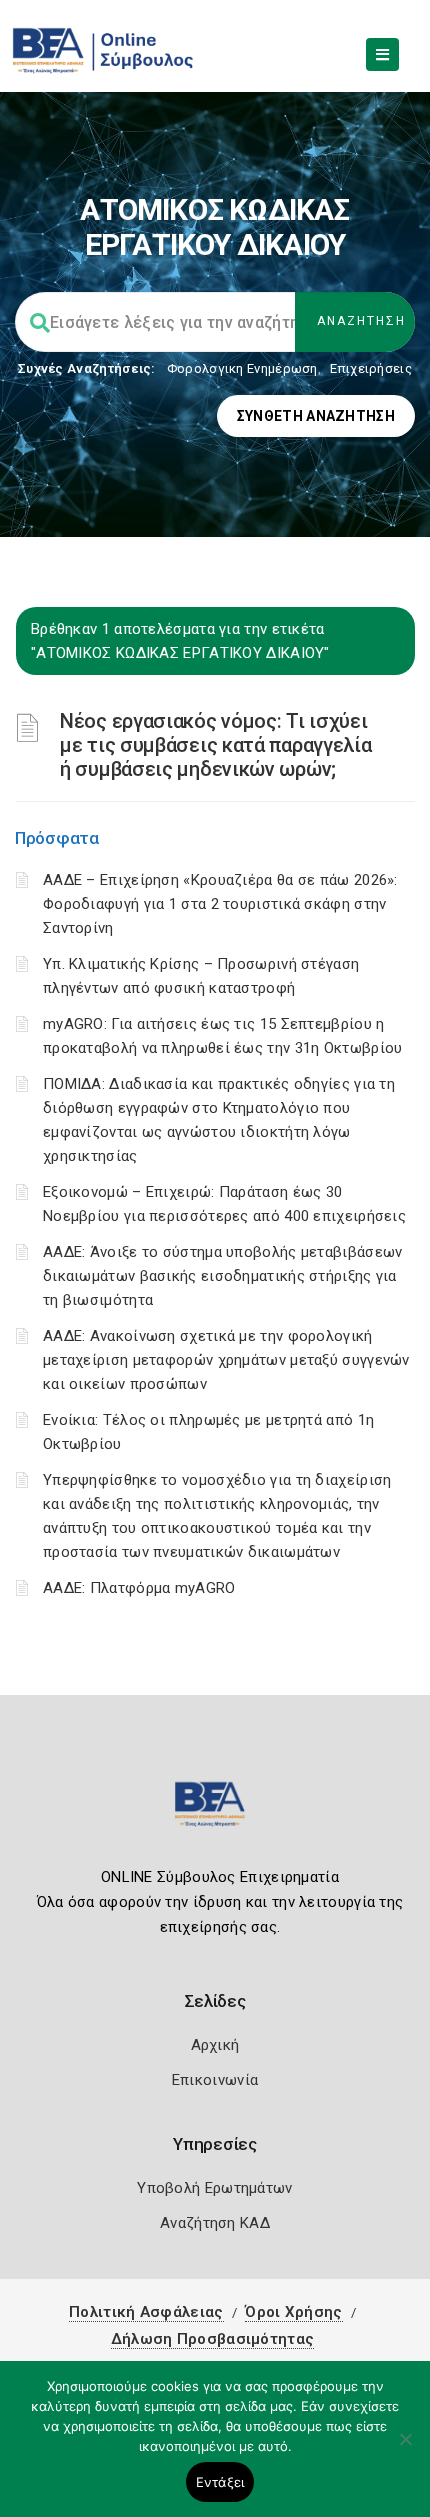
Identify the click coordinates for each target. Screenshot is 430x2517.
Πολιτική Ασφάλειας (146, 2312)
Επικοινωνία (215, 2080)
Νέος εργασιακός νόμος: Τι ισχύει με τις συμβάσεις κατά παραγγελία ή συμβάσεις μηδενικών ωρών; (215, 745)
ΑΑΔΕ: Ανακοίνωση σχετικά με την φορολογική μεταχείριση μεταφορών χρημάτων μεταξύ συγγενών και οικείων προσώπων (226, 1360)
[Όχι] (405, 2449)
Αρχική (215, 2045)
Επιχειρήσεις (371, 368)
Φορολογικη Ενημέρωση (242, 368)
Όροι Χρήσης (293, 2312)
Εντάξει (220, 2482)
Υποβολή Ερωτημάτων (214, 2188)
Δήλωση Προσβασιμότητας (213, 2339)
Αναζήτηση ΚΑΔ (215, 2223)
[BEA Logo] (215, 1812)
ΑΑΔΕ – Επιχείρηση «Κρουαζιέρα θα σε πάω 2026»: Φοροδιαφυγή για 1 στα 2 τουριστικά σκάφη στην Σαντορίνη (220, 904)
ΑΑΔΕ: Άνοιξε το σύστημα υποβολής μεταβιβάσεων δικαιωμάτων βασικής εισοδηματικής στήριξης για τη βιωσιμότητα (223, 1276)
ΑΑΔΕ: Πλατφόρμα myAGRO (139, 1588)
